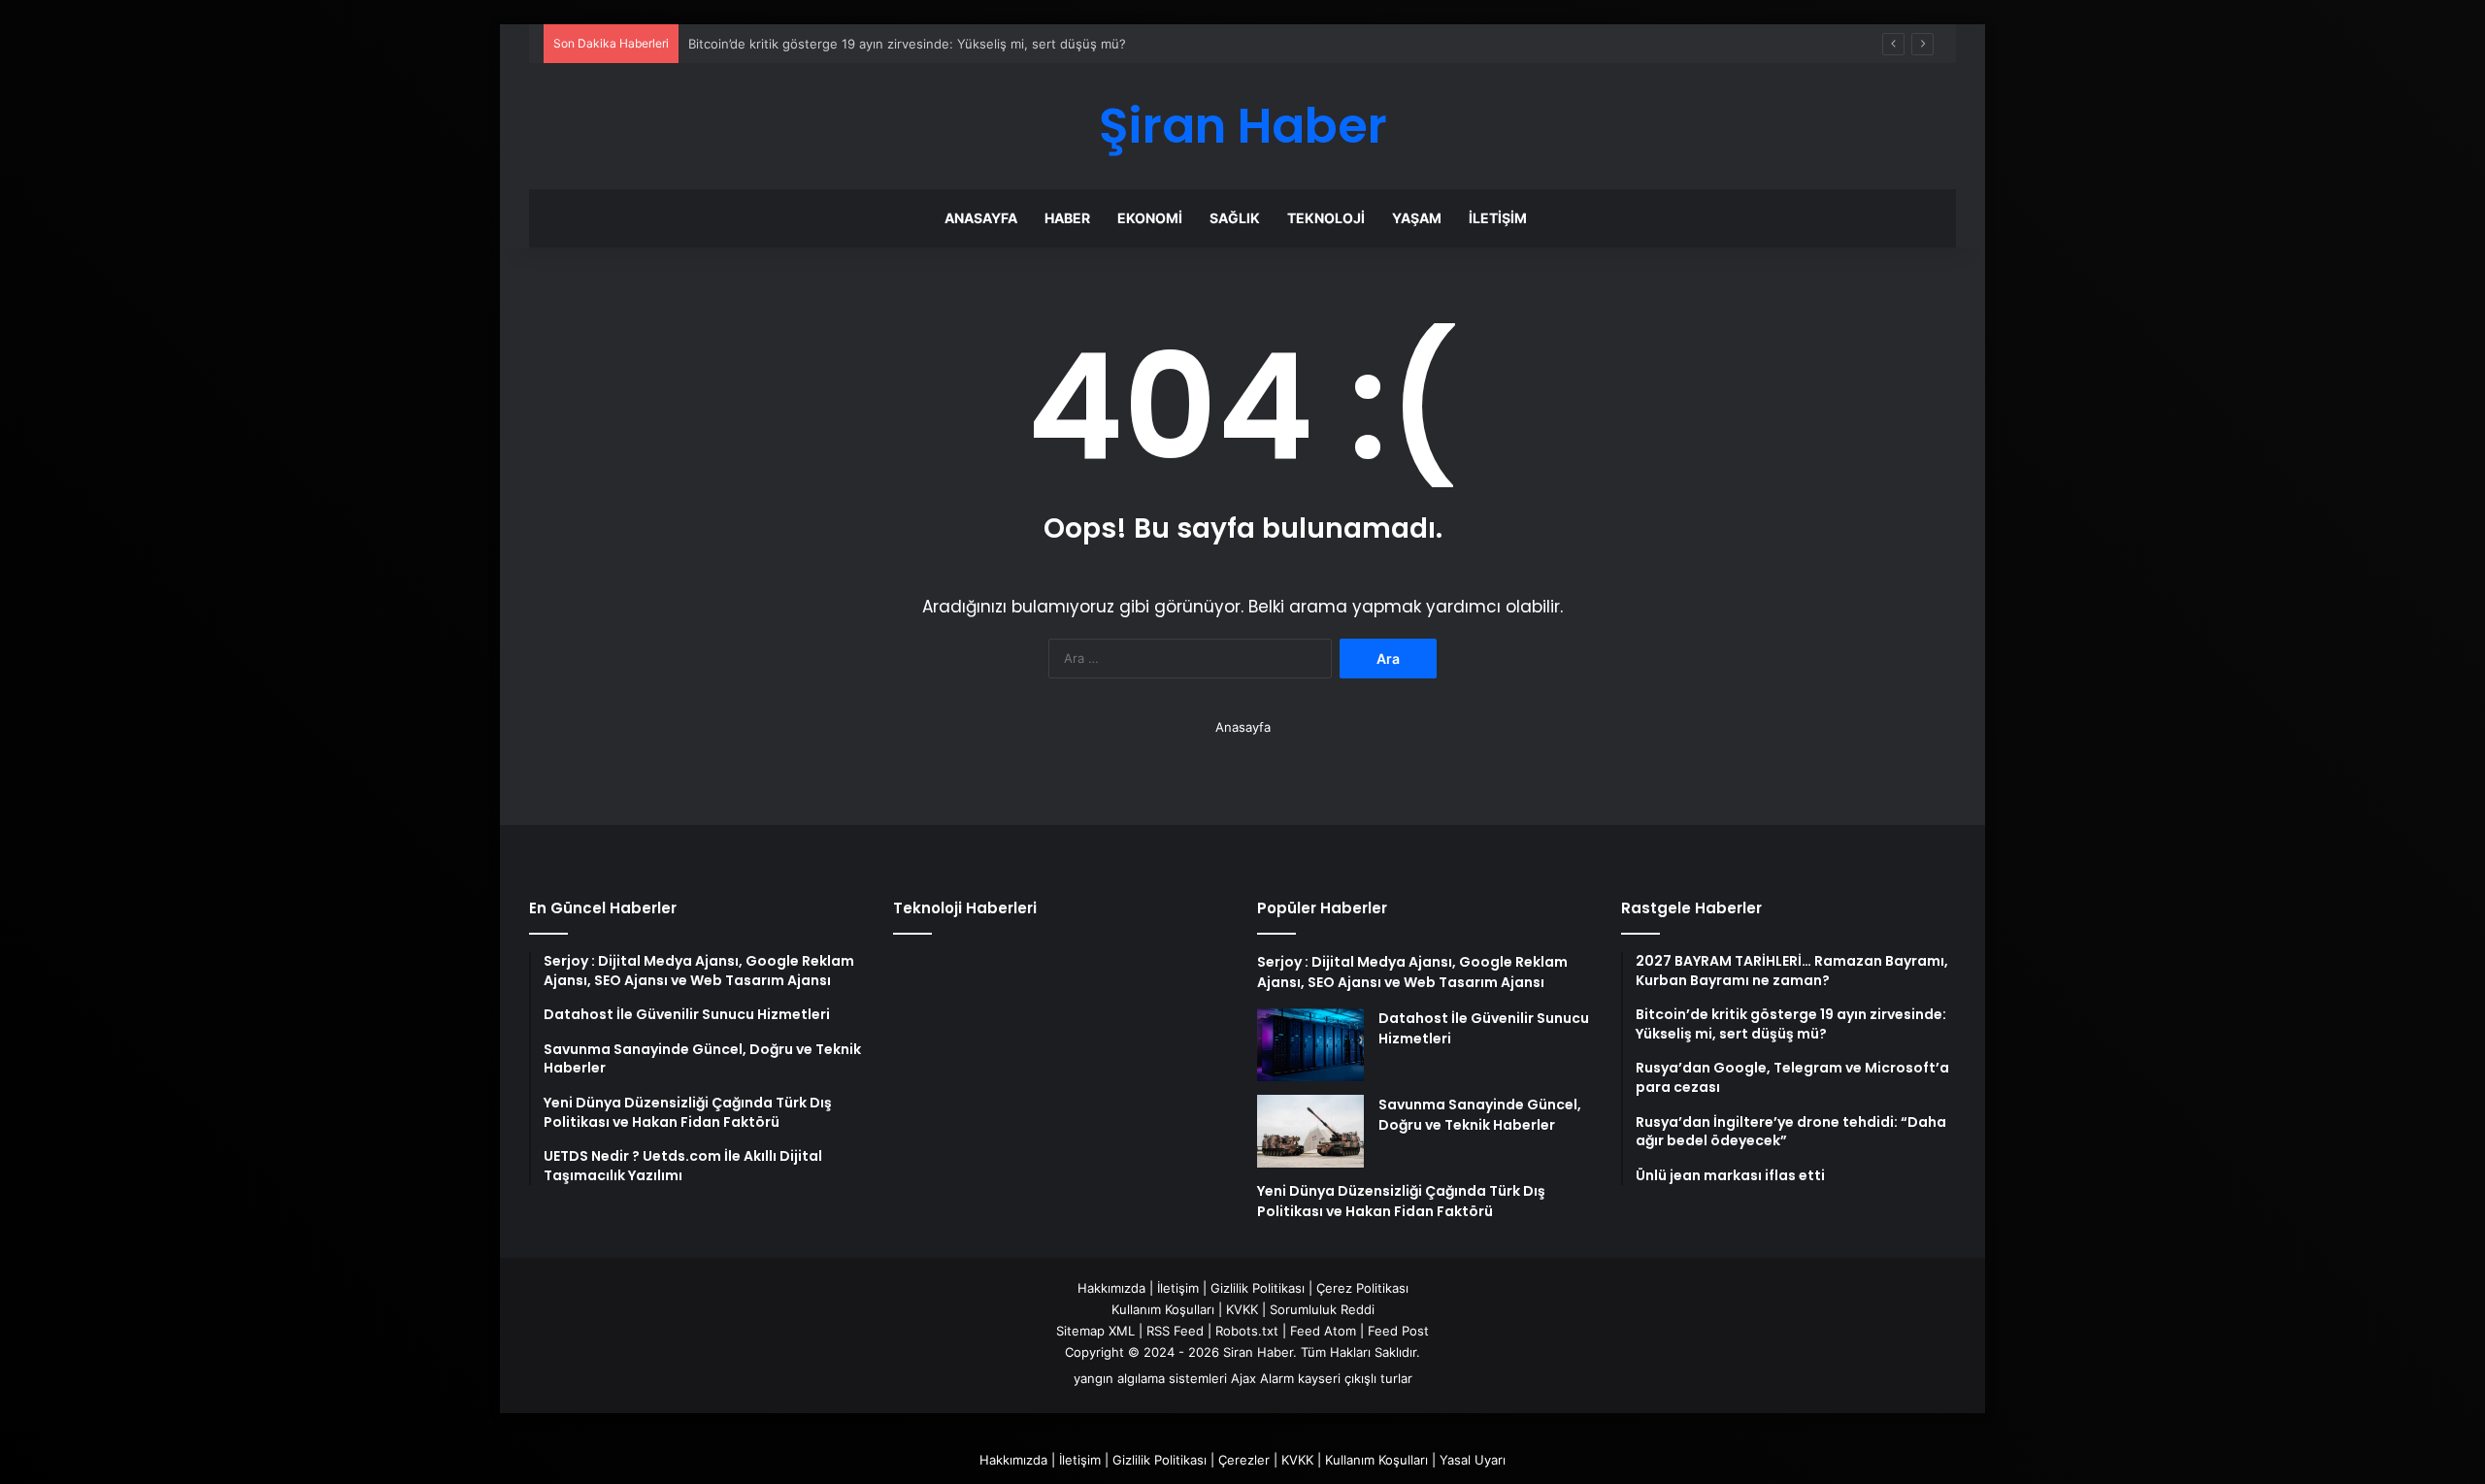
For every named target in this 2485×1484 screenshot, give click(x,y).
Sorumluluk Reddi (1322, 1309)
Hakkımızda (1111, 1288)
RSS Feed (1175, 1331)
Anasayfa (981, 218)
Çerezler (1244, 1460)
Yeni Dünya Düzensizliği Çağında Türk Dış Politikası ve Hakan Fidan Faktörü (1401, 1201)
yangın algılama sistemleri (1150, 1378)
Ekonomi (1150, 218)
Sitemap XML (1095, 1331)
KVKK (1242, 1309)
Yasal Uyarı (1473, 1460)
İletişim (1498, 218)
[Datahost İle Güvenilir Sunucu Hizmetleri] (1310, 1045)
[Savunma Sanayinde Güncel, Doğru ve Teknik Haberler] (1310, 1131)
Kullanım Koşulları (1163, 1309)
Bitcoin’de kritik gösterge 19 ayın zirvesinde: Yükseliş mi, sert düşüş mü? (907, 44)
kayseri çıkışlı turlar (1355, 1378)
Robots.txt (1247, 1331)
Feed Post (1398, 1331)
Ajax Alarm (1262, 1378)
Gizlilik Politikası (1258, 1288)
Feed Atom (1323, 1331)
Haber (1067, 218)
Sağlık (1235, 218)
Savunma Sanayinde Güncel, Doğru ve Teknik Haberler (1480, 1115)
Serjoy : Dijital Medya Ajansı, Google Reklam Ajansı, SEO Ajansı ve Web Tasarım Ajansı (1412, 972)
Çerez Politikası (1362, 1288)
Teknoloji (1326, 218)
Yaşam (1417, 218)
